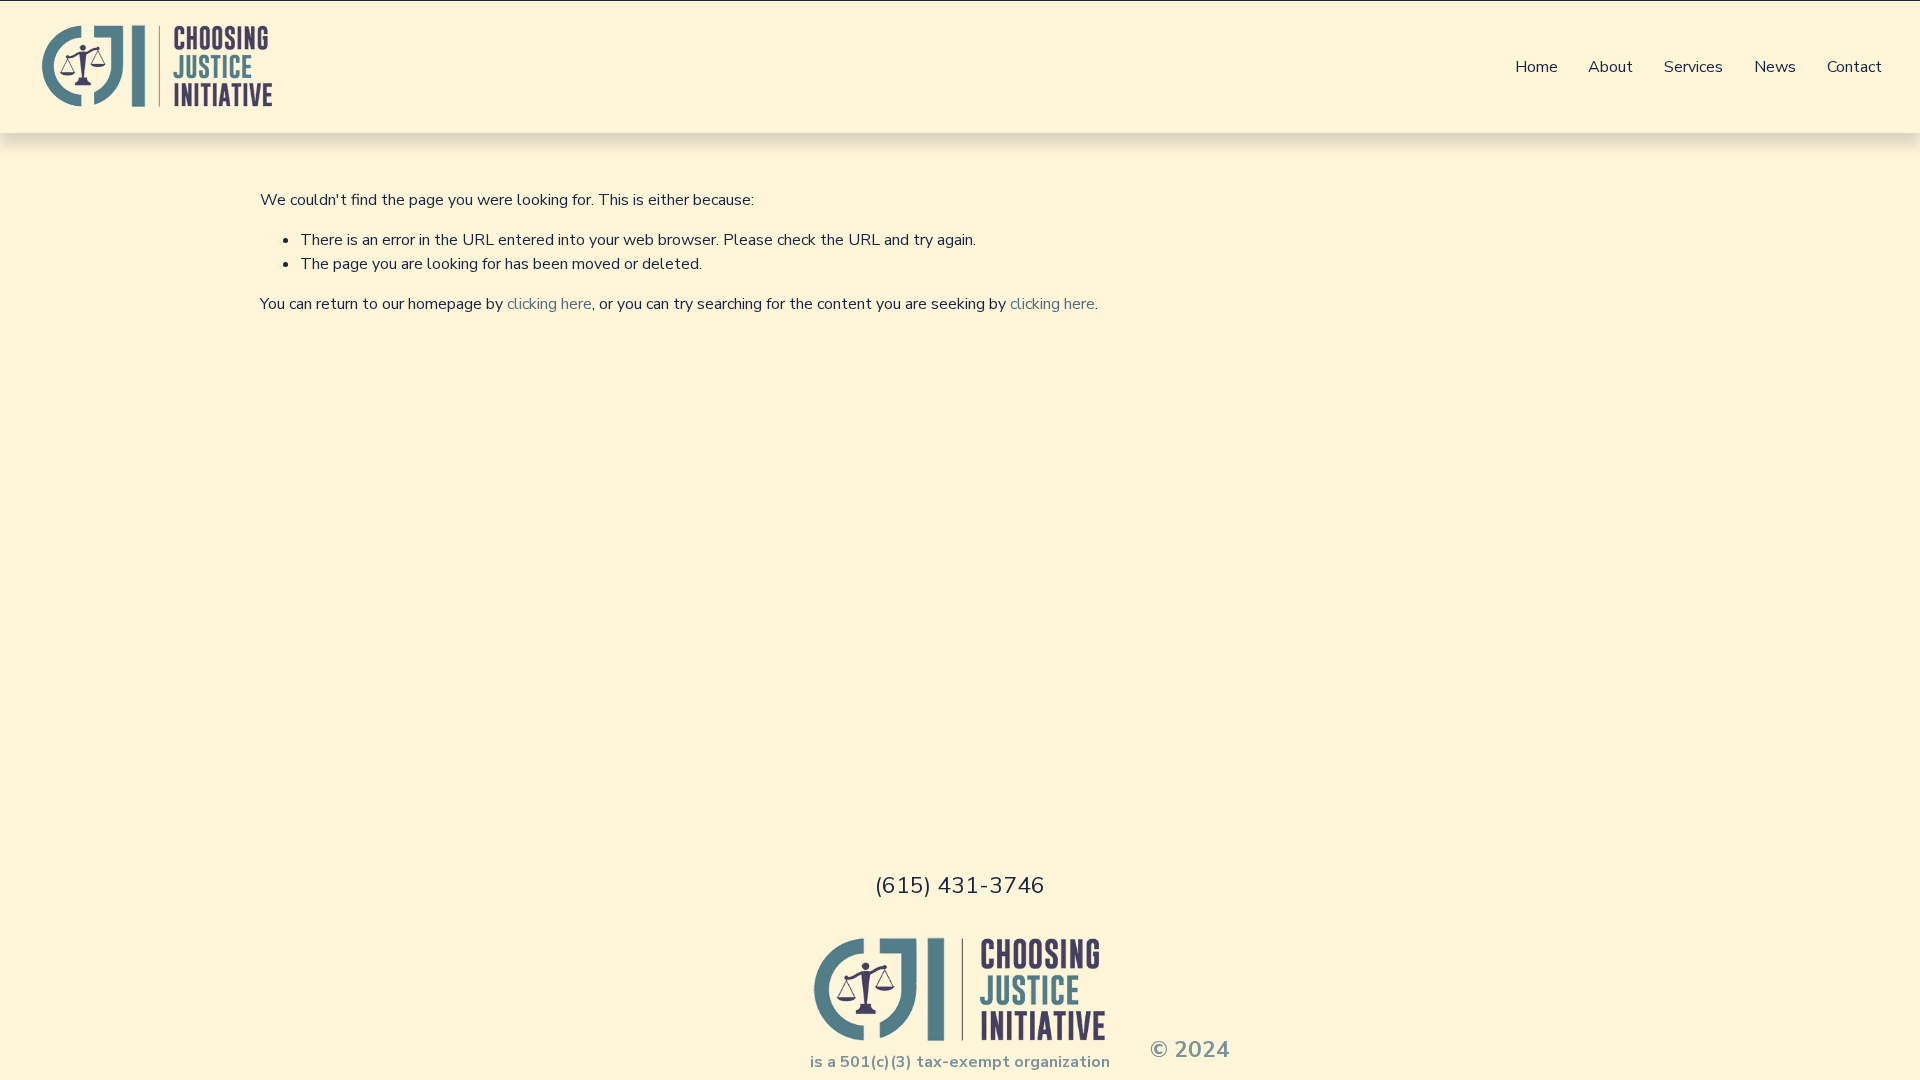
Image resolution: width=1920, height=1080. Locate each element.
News (1775, 67)
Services (1693, 67)
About (1610, 67)
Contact (1854, 67)
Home (1536, 67)
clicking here (549, 304)
